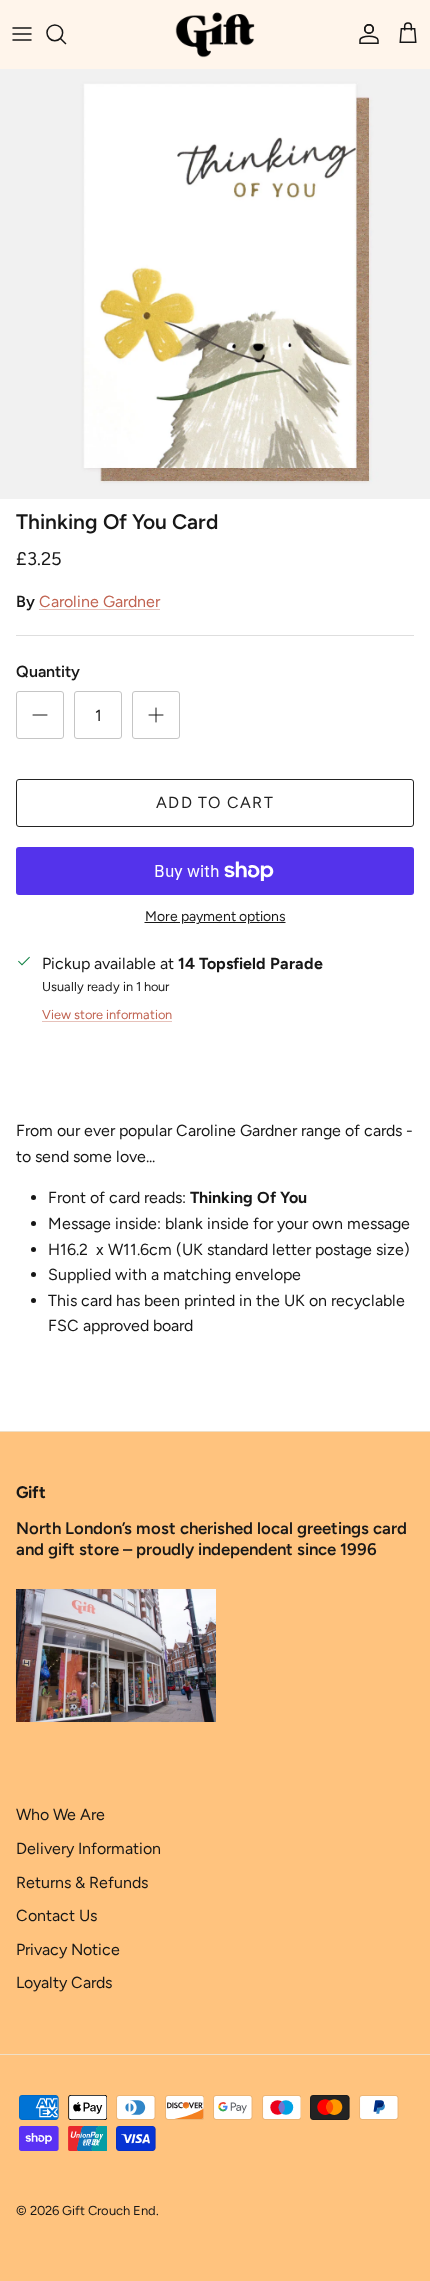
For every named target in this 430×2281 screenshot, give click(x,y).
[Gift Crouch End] (215, 34)
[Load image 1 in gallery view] (215, 284)
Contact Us (56, 1915)
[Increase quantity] (156, 715)
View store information (107, 1014)
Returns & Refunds (82, 1882)
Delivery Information (88, 1848)
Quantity (48, 671)
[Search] (66, 34)
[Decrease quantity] (40, 715)
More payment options (215, 917)
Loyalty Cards (64, 1982)
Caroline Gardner (99, 601)
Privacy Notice (68, 1949)
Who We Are (60, 1814)
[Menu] (22, 34)
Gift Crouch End (109, 2210)
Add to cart (215, 802)
